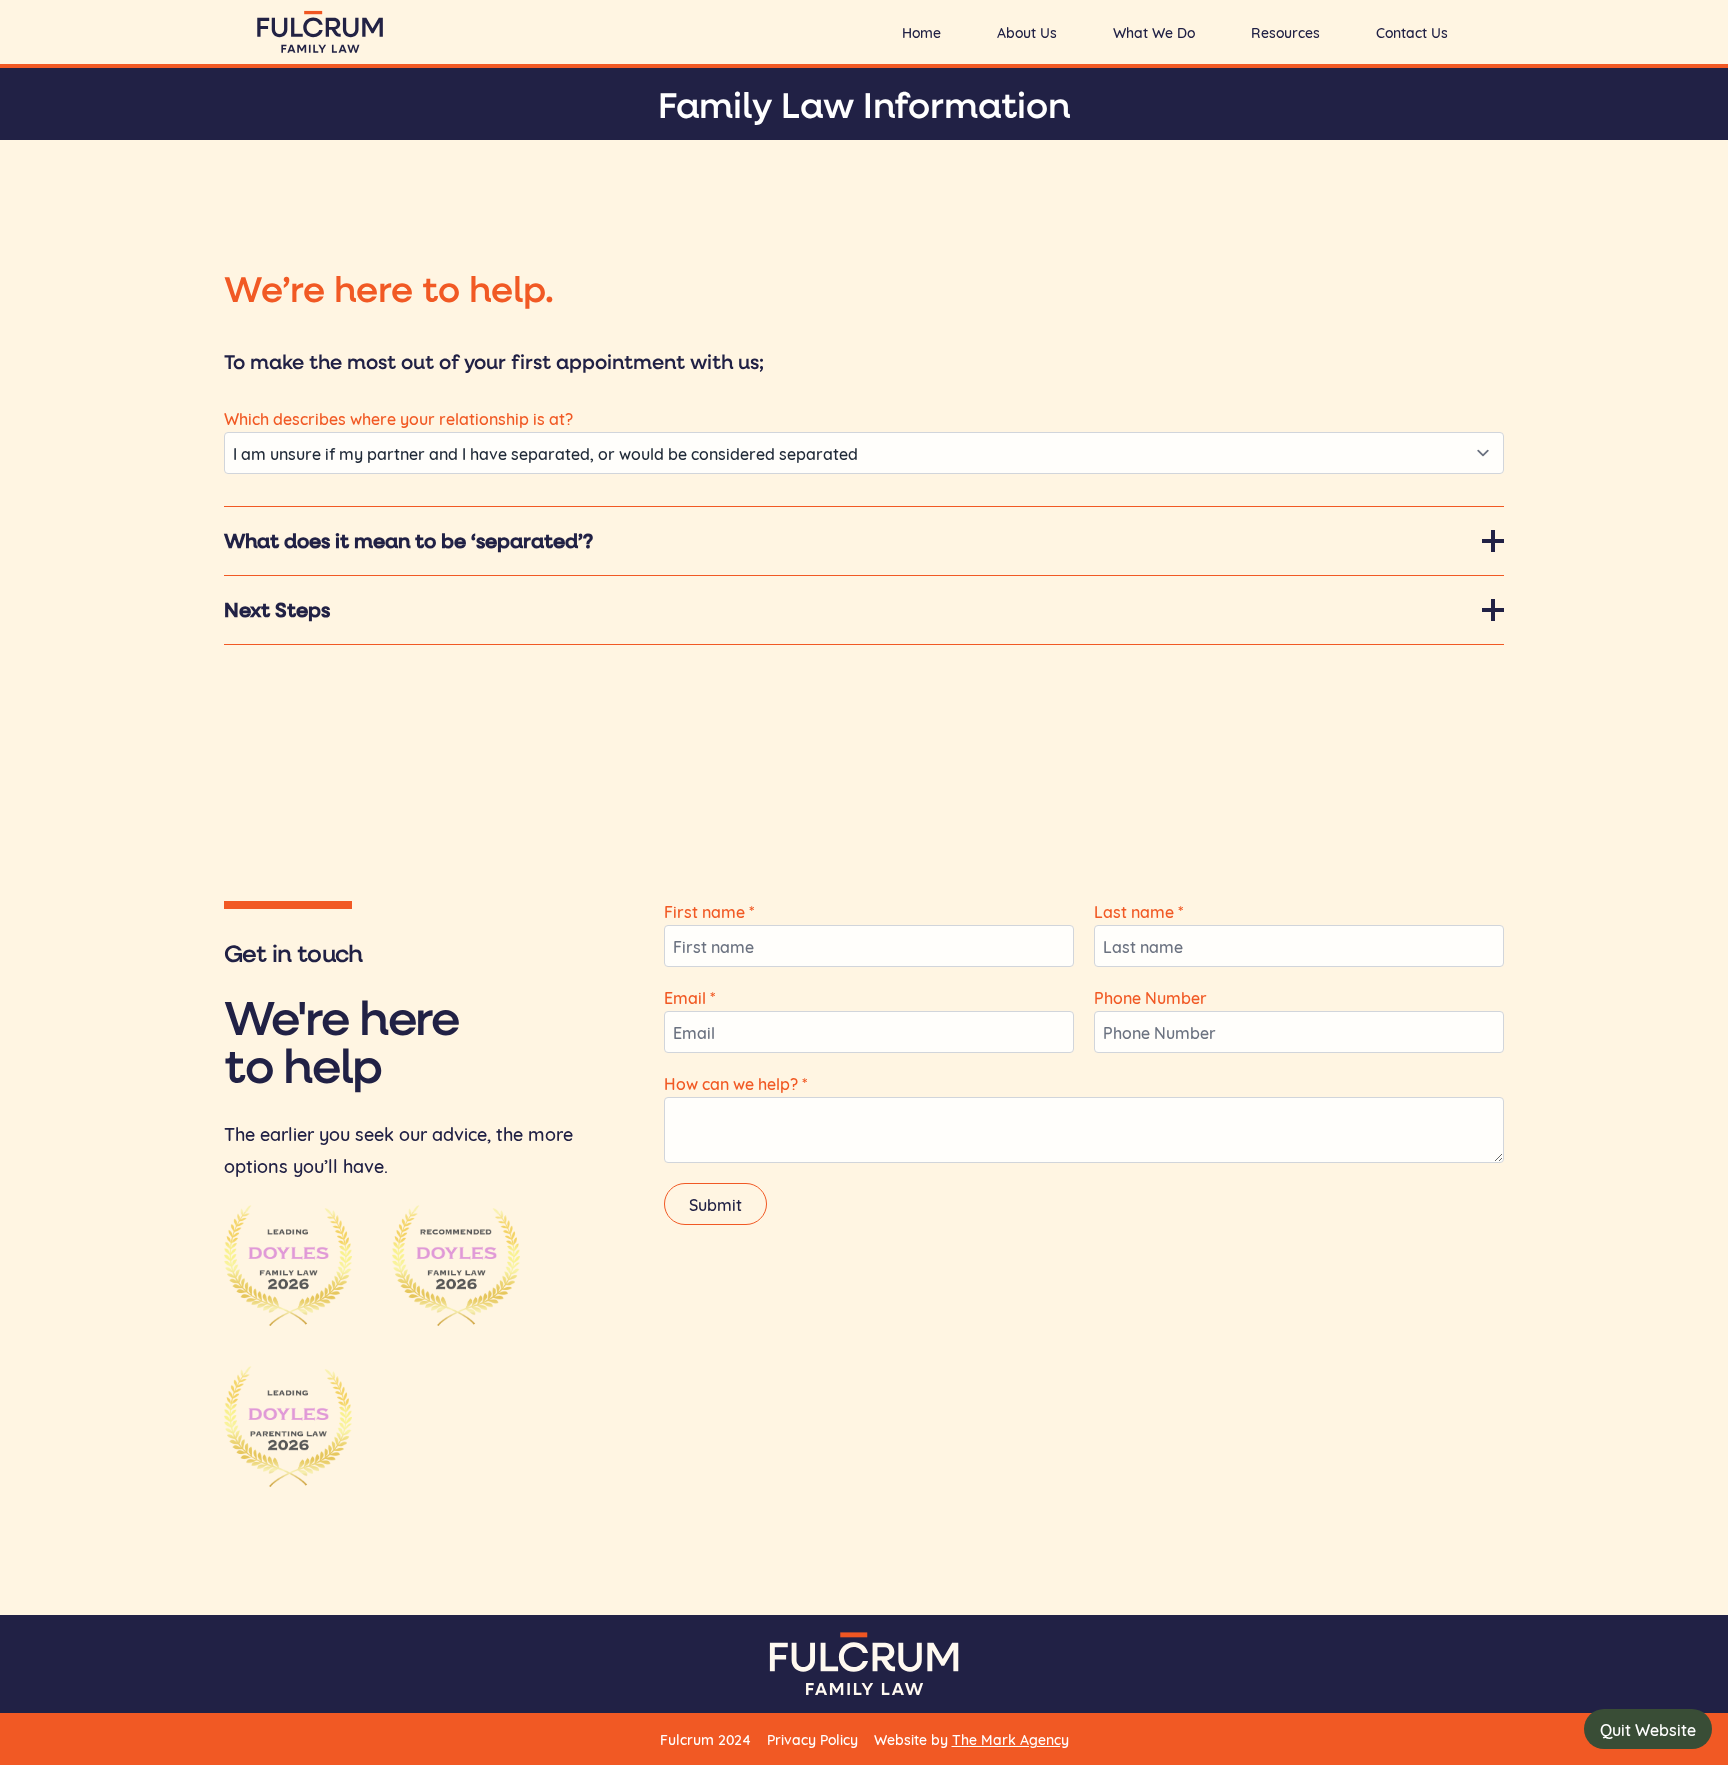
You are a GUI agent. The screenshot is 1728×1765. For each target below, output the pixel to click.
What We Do (1154, 32)
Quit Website (1648, 1728)
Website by (971, 1739)
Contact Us (1412, 32)
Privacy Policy (812, 1739)
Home (921, 32)
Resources (1285, 32)
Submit (715, 1203)
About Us (1027, 32)
